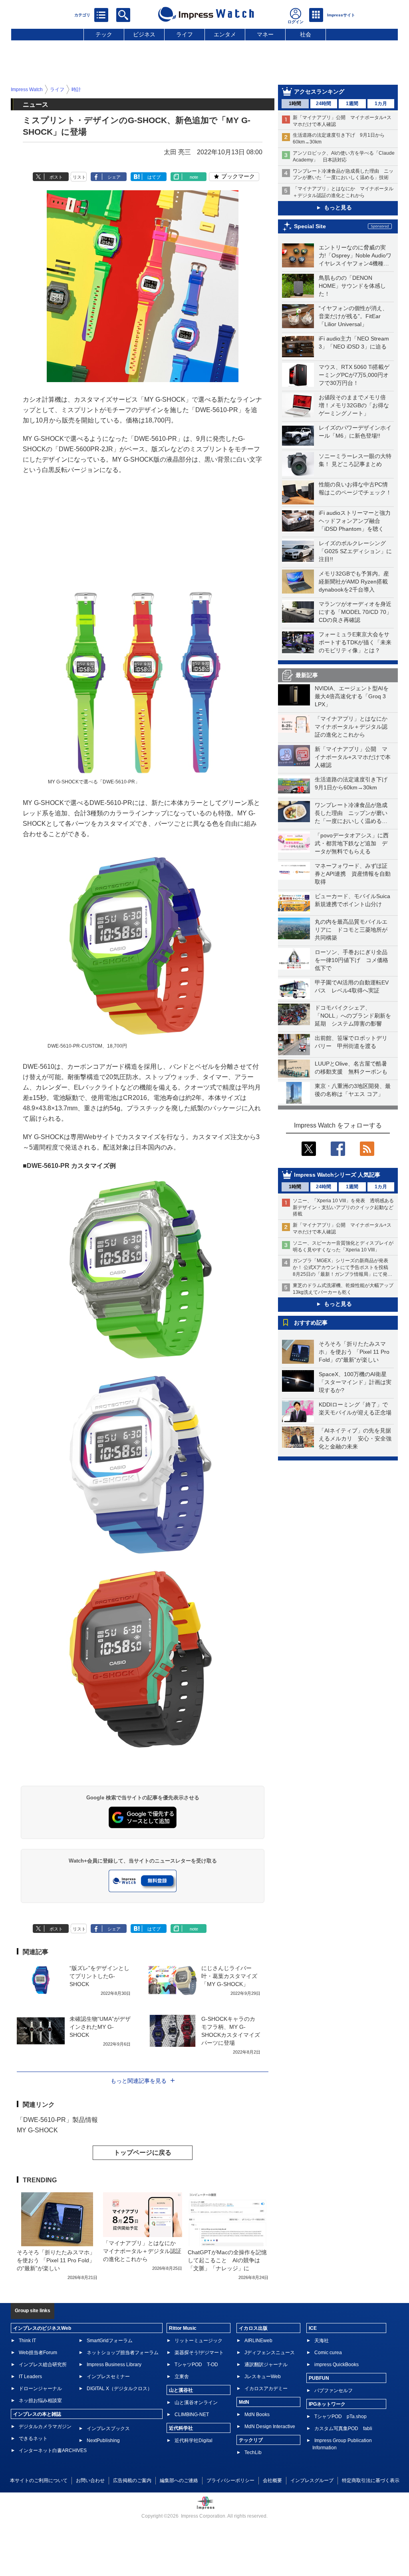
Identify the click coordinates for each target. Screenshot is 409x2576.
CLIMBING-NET (192, 2415)
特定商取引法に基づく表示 (371, 2480)
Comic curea (328, 2353)
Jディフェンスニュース (270, 2353)
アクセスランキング (319, 92)
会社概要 (272, 2480)
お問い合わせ (90, 2480)
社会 (306, 34)
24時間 (324, 104)
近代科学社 (181, 2428)
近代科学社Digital (194, 2441)
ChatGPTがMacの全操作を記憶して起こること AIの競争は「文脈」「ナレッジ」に (227, 2260)
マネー (265, 34)
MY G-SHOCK (37, 2130)
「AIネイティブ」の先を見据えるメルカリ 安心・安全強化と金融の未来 (355, 1438)
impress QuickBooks (337, 2365)
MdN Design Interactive (270, 2427)
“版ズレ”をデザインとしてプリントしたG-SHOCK (99, 1976)
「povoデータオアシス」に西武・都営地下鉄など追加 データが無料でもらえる (352, 843)
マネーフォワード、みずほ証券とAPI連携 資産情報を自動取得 (353, 874)
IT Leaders (30, 2377)
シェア (114, 177)
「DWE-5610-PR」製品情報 (57, 2120)
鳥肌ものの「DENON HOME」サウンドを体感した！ (352, 286)
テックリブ (251, 2440)
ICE (313, 2328)
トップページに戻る (143, 2153)
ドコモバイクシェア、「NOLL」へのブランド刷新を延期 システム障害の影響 (353, 1016)
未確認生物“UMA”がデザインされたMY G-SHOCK (100, 2027)
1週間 (352, 104)
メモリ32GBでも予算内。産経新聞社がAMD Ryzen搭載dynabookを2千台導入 (354, 582)
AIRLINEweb (258, 2341)
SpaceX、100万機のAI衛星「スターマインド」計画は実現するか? (355, 1382)
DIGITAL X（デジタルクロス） (119, 2389)
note (194, 177)
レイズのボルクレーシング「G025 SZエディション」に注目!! (355, 551)
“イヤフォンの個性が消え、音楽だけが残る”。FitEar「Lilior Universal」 (353, 316)
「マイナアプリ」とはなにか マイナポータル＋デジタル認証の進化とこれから (354, 727)
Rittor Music (183, 2328)
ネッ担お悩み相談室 (40, 2401)
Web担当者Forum (38, 2353)
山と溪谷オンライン (196, 2403)
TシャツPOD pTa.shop (341, 2417)
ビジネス (144, 34)
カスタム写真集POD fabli (343, 2429)
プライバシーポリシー (230, 2480)
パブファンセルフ (334, 2391)
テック (104, 34)
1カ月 (381, 104)
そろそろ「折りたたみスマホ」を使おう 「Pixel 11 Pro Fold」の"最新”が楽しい (354, 1352)
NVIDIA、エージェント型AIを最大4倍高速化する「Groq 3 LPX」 (352, 696)
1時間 (295, 104)
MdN (244, 2402)
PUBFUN (319, 2378)
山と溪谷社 (181, 2390)
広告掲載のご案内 (132, 2480)
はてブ (154, 177)
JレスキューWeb (263, 2377)
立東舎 (182, 2377)
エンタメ (225, 34)
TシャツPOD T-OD (196, 2365)
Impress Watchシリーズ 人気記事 (337, 1175)
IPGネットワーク (327, 2404)
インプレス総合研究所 (43, 2365)
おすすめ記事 (311, 1323)
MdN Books (257, 2415)
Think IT (27, 2341)
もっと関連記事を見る (139, 2081)
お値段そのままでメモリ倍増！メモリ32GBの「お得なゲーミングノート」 (354, 405)
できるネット (33, 2439)
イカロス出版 (253, 2328)
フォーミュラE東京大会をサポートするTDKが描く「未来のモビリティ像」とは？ (355, 642)
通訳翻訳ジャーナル (266, 2365)
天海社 (322, 2341)
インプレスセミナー (108, 2377)
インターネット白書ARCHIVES (53, 2450)
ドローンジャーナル (40, 2389)
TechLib (253, 2452)
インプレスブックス (108, 2429)
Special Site (310, 226)
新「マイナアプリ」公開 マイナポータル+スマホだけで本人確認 (353, 757)
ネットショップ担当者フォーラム (123, 2353)
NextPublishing (103, 2441)
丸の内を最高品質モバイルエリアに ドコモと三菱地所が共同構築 (351, 930)
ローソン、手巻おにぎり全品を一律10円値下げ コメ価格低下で (351, 960)
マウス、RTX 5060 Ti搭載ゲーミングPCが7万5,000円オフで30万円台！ (354, 375)
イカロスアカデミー (266, 2389)
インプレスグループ (312, 2480)
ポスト (56, 177)
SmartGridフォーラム (110, 2341)
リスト (79, 177)
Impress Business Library (114, 2365)
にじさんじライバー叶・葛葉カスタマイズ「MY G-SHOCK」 (229, 1976)
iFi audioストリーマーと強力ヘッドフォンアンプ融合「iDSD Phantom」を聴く (355, 521)
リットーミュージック (199, 2341)
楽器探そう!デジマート (199, 2353)
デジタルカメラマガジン (45, 2427)
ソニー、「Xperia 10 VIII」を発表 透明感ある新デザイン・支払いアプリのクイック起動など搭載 (343, 1207)
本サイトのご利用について (39, 2480)
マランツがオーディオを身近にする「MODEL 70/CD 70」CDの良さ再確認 (355, 612)
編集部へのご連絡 (179, 2480)
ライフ (185, 34)
